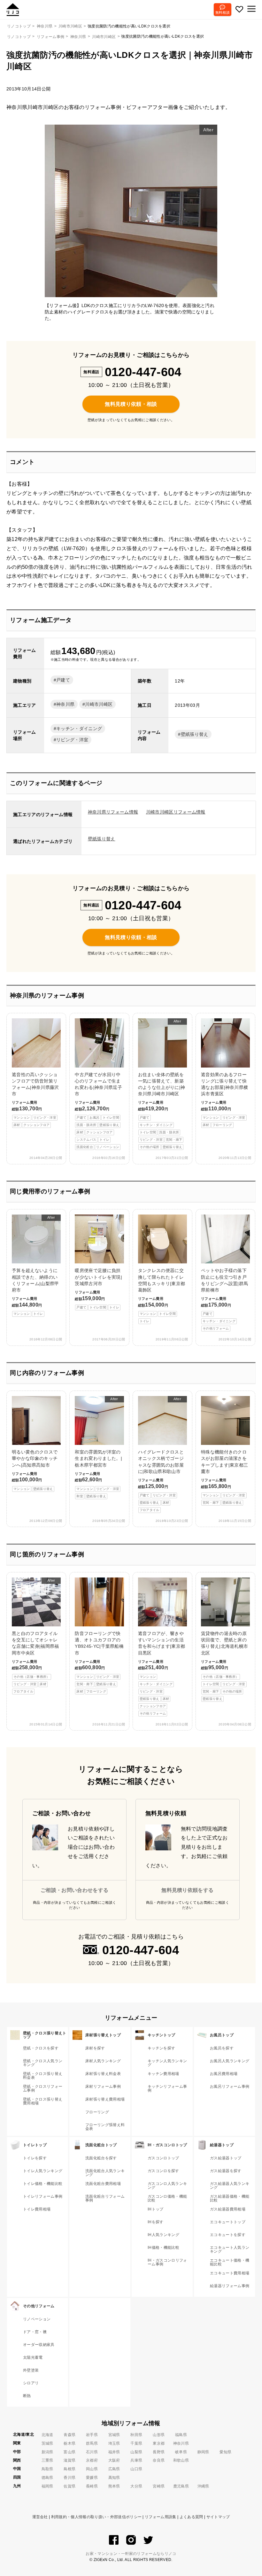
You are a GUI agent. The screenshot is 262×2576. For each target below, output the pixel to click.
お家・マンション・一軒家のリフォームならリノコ (131, 2554)
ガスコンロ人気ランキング (167, 2186)
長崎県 (92, 2486)
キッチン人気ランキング (167, 2063)
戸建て (63, 680)
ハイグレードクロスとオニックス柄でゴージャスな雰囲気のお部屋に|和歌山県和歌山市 (161, 1454)
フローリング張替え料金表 (105, 2127)
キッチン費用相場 (163, 2074)
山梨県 (136, 2452)
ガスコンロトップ (163, 2158)
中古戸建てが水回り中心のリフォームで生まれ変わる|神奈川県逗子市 (98, 1111)
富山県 (69, 2452)
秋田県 (136, 2435)
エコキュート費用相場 (230, 2273)
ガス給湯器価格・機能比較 (230, 2198)
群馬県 (92, 2443)
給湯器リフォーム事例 (230, 2286)
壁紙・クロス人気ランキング (43, 2063)
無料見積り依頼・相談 (131, 404)
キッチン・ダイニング (79, 729)
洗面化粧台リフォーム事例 (105, 2198)
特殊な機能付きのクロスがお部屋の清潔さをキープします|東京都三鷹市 (225, 1477)
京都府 (92, 2460)
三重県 (47, 2460)
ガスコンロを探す (163, 2171)
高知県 (114, 2478)
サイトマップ (218, 2517)
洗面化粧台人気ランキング (105, 2173)
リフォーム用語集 (161, 2517)
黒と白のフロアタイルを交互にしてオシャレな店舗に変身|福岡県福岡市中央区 (35, 1636)
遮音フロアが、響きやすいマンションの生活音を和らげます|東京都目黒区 (162, 1673)
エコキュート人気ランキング (230, 2249)
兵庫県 (136, 2460)
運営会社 (40, 2517)
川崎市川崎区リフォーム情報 (176, 812)
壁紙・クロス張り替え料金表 (43, 2076)
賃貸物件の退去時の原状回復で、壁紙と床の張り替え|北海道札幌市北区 (225, 1666)
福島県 (181, 2435)
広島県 (114, 2469)
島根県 (69, 2469)
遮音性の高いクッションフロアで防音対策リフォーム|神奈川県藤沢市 (35, 1099)
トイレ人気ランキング (43, 2171)
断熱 (27, 2396)
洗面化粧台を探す (101, 2158)
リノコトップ (19, 37)
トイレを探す (35, 2158)
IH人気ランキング (163, 2235)
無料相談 (223, 12)
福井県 (114, 2452)
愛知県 (225, 2452)
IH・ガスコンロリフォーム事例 (167, 2262)
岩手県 (92, 2435)
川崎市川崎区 (104, 37)
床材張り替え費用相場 (105, 2099)
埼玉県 (114, 2443)
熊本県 (114, 2486)
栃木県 (69, 2443)
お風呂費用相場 (224, 2074)
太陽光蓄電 (33, 2357)
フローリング (97, 2112)
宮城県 (114, 2435)
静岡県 (203, 2452)
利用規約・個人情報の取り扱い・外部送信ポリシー (96, 2517)
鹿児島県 (181, 2486)
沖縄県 (203, 2486)
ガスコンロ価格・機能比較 (167, 2198)
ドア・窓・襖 (35, 2332)
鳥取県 (47, 2469)
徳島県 (47, 2478)
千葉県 (136, 2443)
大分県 (136, 2486)
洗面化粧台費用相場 (103, 2184)
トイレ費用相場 (37, 2209)
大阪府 (114, 2460)
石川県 (92, 2452)
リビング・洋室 (72, 740)
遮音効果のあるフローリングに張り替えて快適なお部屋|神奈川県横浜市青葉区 (225, 1099)
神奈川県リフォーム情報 (113, 812)
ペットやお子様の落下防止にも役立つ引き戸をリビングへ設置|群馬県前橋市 (225, 1299)
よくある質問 (191, 2517)
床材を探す (95, 2048)
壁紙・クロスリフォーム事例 (43, 2088)
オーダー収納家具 (39, 2345)
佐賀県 (69, 2486)
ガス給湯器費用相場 (228, 2209)
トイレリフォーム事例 (43, 2196)
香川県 (69, 2478)
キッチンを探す (161, 2048)
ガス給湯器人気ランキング (230, 2186)
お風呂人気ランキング (230, 2061)
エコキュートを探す (228, 2235)
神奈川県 (78, 37)
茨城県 (47, 2443)
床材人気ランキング (103, 2061)
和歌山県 (181, 2460)
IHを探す (156, 2222)
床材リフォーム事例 (103, 2086)
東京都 (159, 2443)
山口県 (136, 2469)
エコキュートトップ (228, 2222)
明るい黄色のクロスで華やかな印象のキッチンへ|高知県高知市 (35, 1470)
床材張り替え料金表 (103, 2074)
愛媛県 (92, 2478)
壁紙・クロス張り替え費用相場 (43, 2101)
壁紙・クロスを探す (41, 2048)
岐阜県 (181, 2452)
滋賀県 (69, 2460)
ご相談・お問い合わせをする (74, 1890)
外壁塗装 (31, 2370)
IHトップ (156, 2209)
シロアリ (31, 2383)
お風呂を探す (222, 2048)
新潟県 (47, 2452)
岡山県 (92, 2469)
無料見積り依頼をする (187, 1890)
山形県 (159, 2435)
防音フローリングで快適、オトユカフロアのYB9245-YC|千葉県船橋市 (99, 1662)
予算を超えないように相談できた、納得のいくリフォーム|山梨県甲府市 (35, 1265)
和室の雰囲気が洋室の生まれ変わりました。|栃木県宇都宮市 (98, 1447)
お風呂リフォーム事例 (230, 2086)
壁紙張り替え (195, 734)
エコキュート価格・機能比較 (230, 2262)
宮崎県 (159, 2486)
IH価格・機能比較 (163, 2248)
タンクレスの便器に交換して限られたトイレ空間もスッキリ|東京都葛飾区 (162, 1295)
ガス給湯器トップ (226, 2158)
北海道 (47, 2435)
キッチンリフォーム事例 (167, 2088)
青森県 (69, 2435)
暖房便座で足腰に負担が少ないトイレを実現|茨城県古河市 (98, 1288)
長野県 (159, 2452)
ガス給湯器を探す (226, 2171)
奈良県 (159, 2460)
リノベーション (37, 2319)
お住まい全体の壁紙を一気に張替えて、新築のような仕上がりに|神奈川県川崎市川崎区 (162, 1084)
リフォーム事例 (50, 37)
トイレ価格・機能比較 (43, 2184)
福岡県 (47, 2486)
